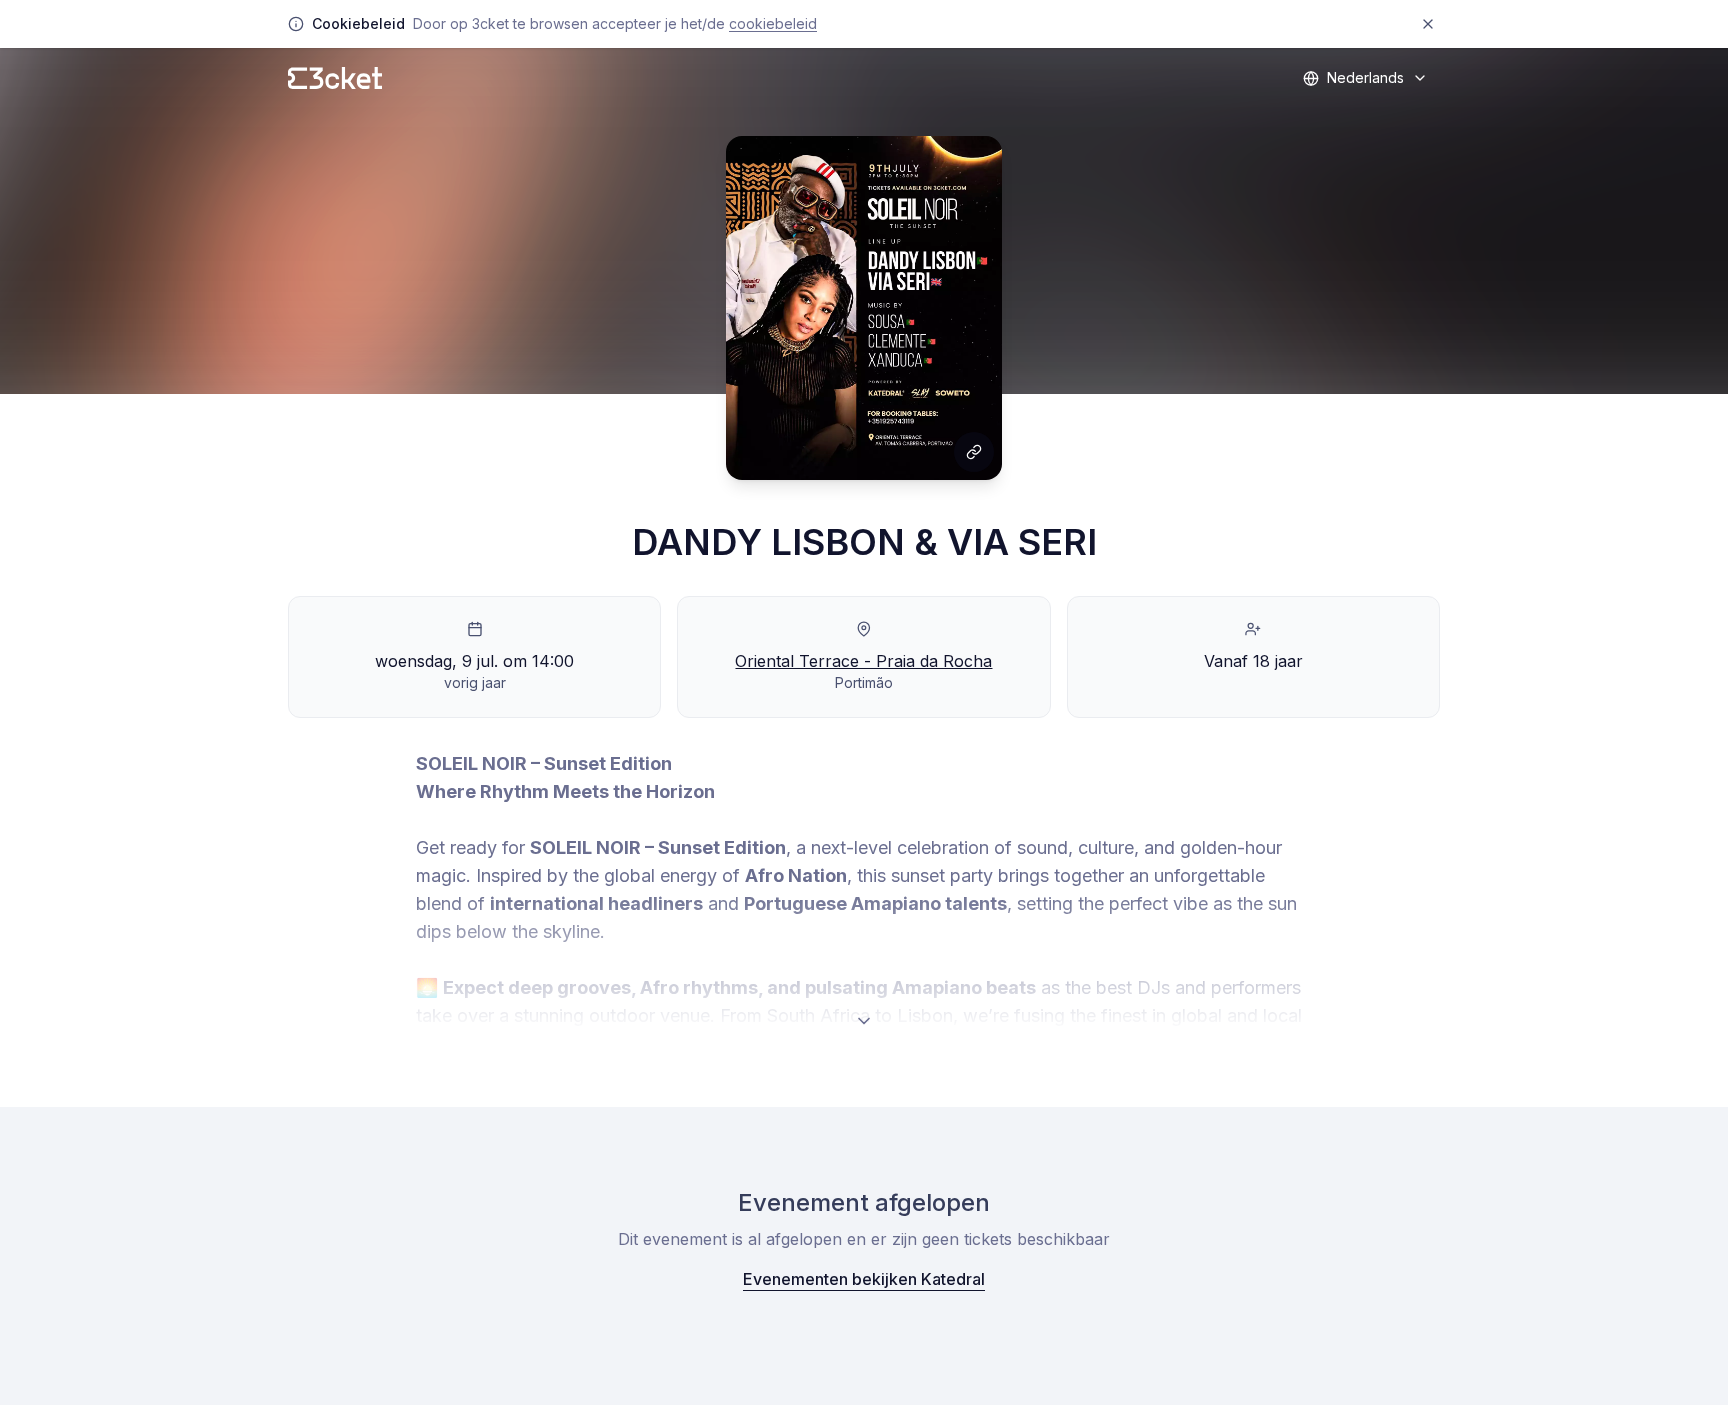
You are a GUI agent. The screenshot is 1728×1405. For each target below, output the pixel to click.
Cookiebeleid (773, 23)
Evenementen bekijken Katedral (864, 1279)
